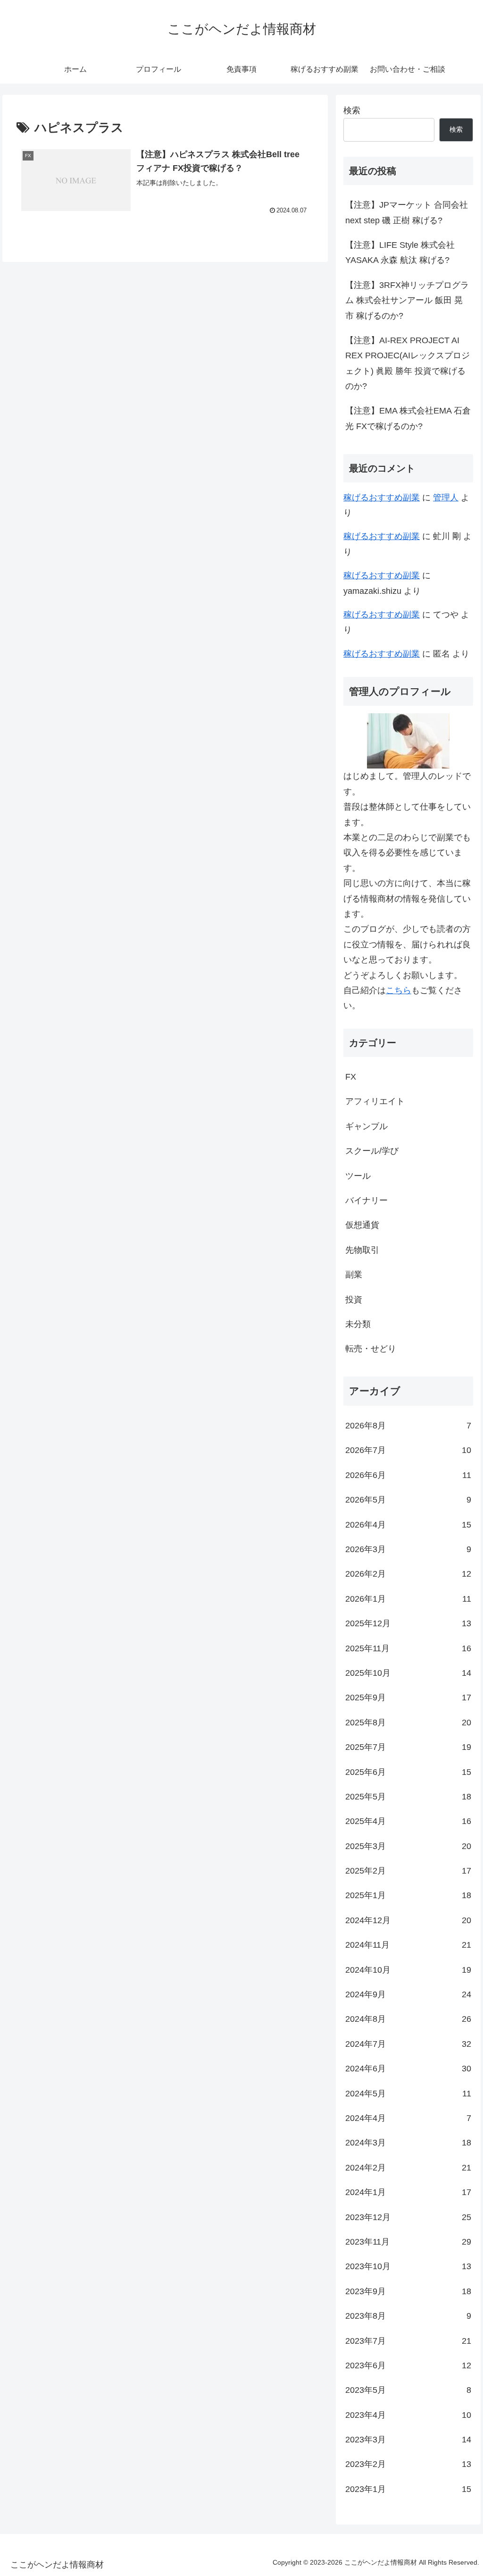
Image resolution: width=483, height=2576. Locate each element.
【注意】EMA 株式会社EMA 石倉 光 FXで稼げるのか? (408, 418)
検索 (352, 110)
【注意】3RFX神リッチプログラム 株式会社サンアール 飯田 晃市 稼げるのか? (407, 300)
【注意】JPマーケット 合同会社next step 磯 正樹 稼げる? (407, 212)
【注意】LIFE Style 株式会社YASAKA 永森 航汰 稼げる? (400, 253)
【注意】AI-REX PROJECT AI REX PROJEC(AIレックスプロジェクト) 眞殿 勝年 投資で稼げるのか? (408, 363)
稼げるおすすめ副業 (382, 498)
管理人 (446, 498)
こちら (399, 990)
